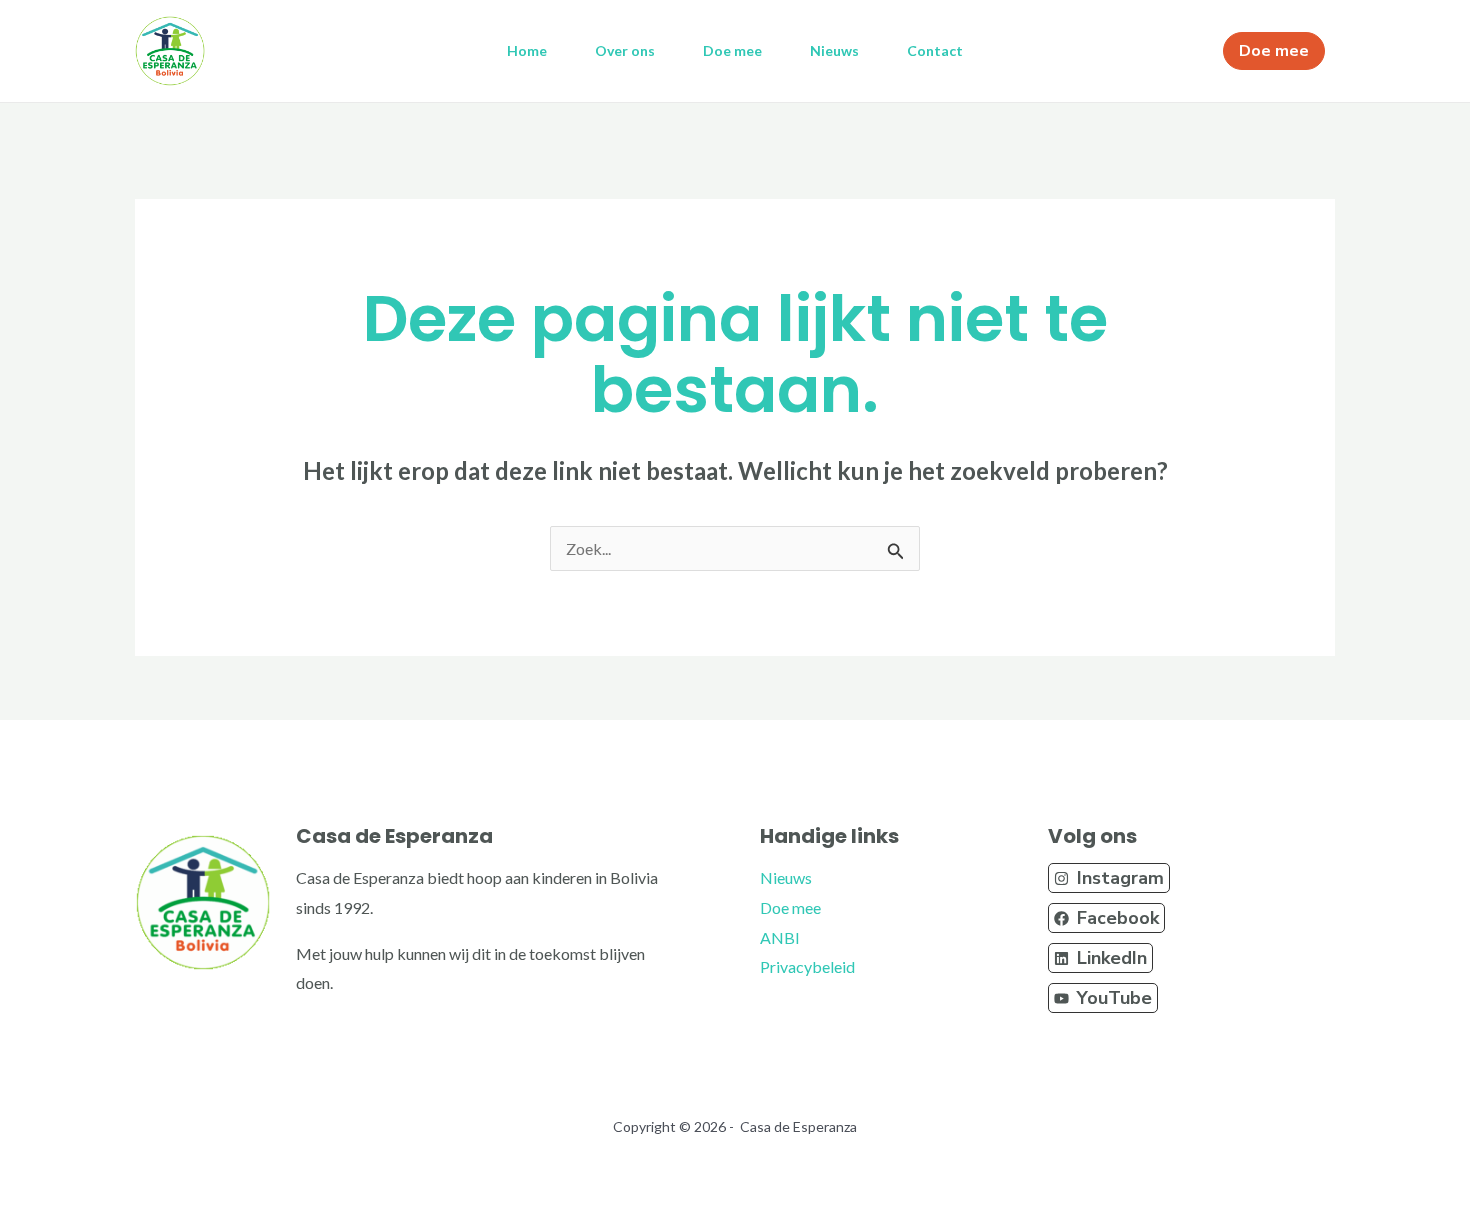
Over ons (625, 50)
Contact (935, 50)
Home (527, 50)
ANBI (780, 937)
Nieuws (834, 50)
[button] (1109, 878)
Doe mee (732, 50)
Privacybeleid (807, 966)
